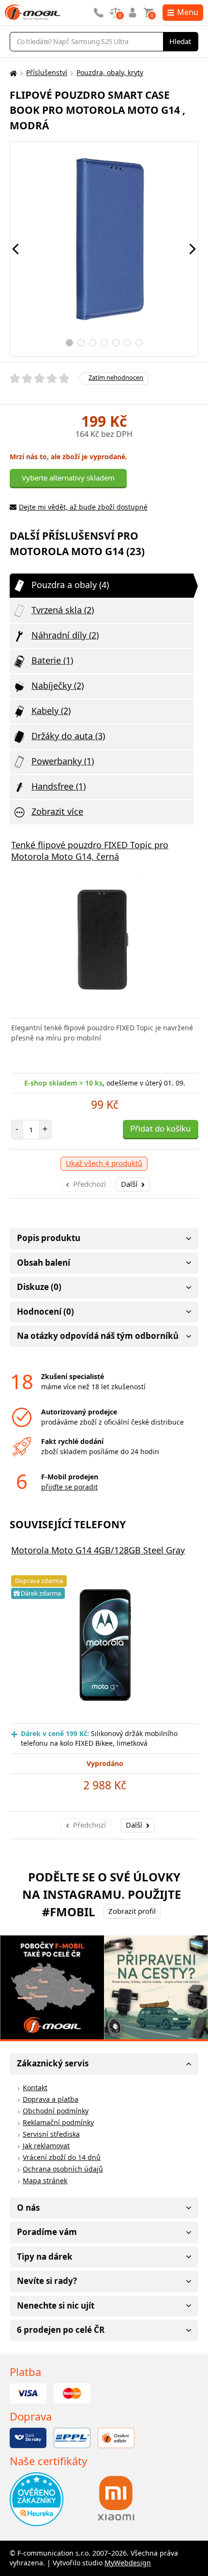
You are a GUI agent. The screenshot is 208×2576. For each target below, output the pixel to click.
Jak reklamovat (46, 2146)
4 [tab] (104, 343)
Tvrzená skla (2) (63, 610)
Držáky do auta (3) (68, 736)
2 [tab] (81, 343)
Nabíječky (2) (58, 685)
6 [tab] (127, 343)
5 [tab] (116, 343)
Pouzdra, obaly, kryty (110, 72)
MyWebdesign (128, 2563)
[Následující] (193, 249)
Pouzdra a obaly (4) (70, 585)
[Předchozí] (15, 249)
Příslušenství (47, 72)
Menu (188, 12)
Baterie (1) (52, 660)
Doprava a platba (51, 2099)
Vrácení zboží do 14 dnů (62, 2157)
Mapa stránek (45, 2180)
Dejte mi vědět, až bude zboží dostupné (83, 507)
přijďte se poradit (69, 1487)
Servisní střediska (51, 2134)
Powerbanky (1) (63, 761)
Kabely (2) (51, 711)
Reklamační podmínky (58, 2122)
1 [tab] (69, 343)
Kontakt (35, 2087)
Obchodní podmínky (56, 2111)
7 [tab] (139, 343)
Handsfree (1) (59, 786)
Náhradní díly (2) (65, 635)
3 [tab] (93, 343)
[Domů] (12, 73)
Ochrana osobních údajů (63, 2169)
